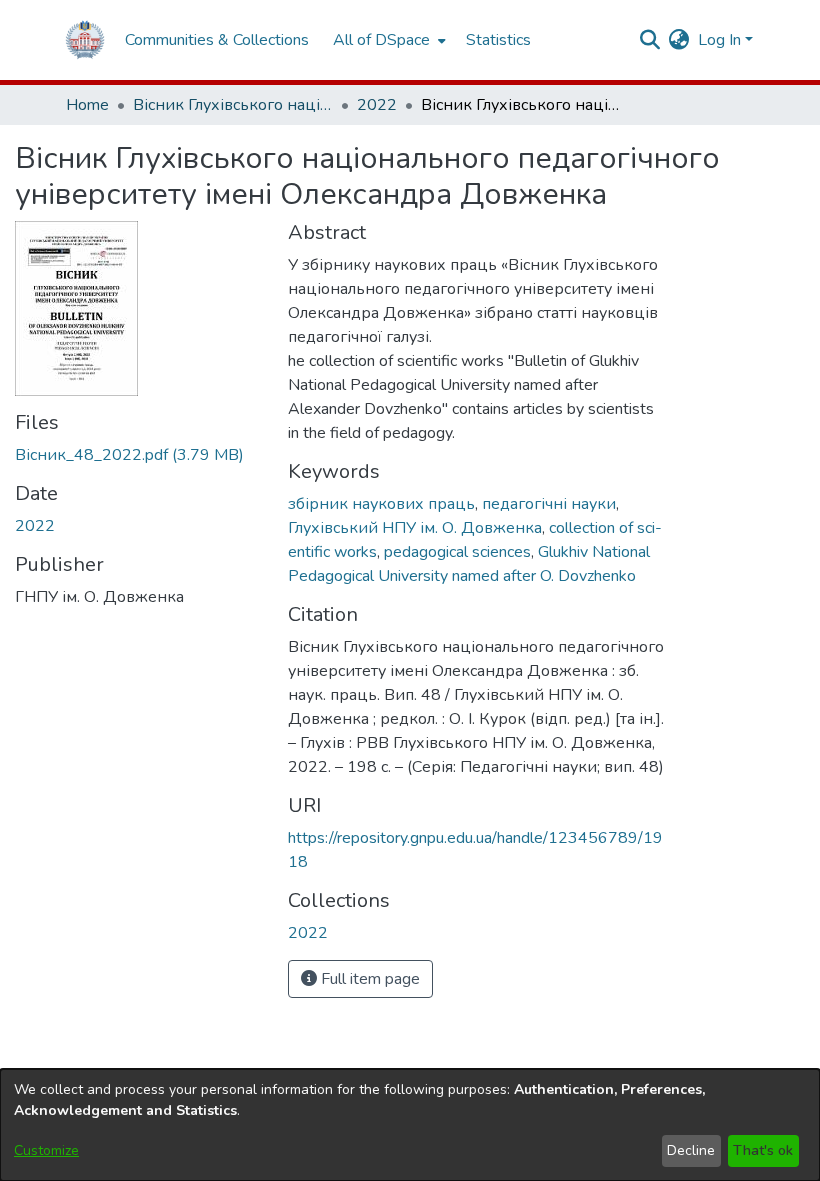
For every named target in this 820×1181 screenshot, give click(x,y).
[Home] (85, 40)
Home (87, 105)
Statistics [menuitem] (498, 40)
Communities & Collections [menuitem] (217, 40)
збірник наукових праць (381, 504)
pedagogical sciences (457, 552)
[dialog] (410, 1125)
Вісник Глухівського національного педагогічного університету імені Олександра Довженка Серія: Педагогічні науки (233, 105)
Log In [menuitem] (719, 40)
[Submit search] (650, 40)
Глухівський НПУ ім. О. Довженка (415, 528)
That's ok (763, 1150)
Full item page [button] (368, 979)
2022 (377, 105)
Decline (691, 1150)
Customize (46, 1150)
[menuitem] (387, 40)
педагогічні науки (549, 504)
